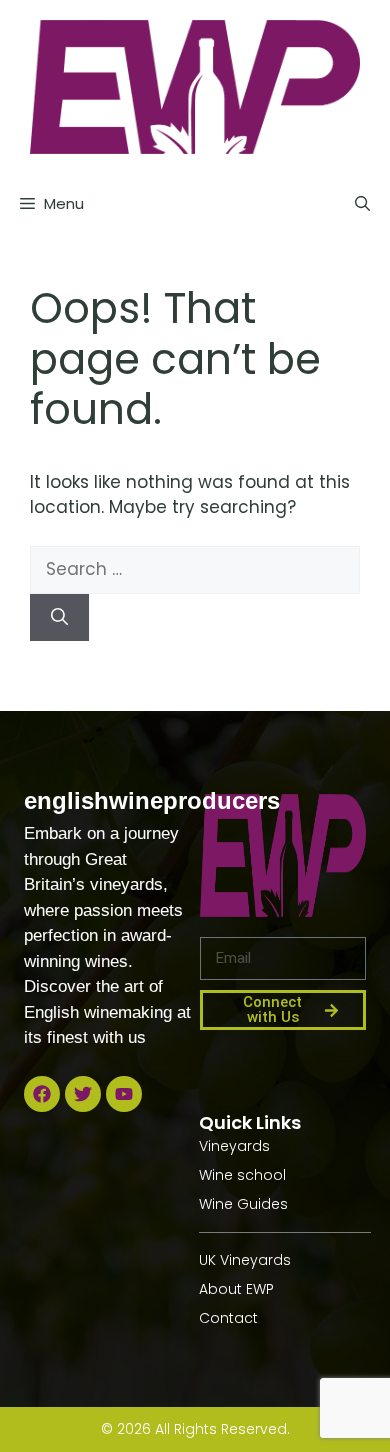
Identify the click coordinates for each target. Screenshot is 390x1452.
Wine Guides (243, 1204)
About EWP (236, 1289)
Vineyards (234, 1146)
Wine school (242, 1175)
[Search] (59, 618)
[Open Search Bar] (362, 204)
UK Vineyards (245, 1260)
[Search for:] (195, 569)
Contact (228, 1318)
